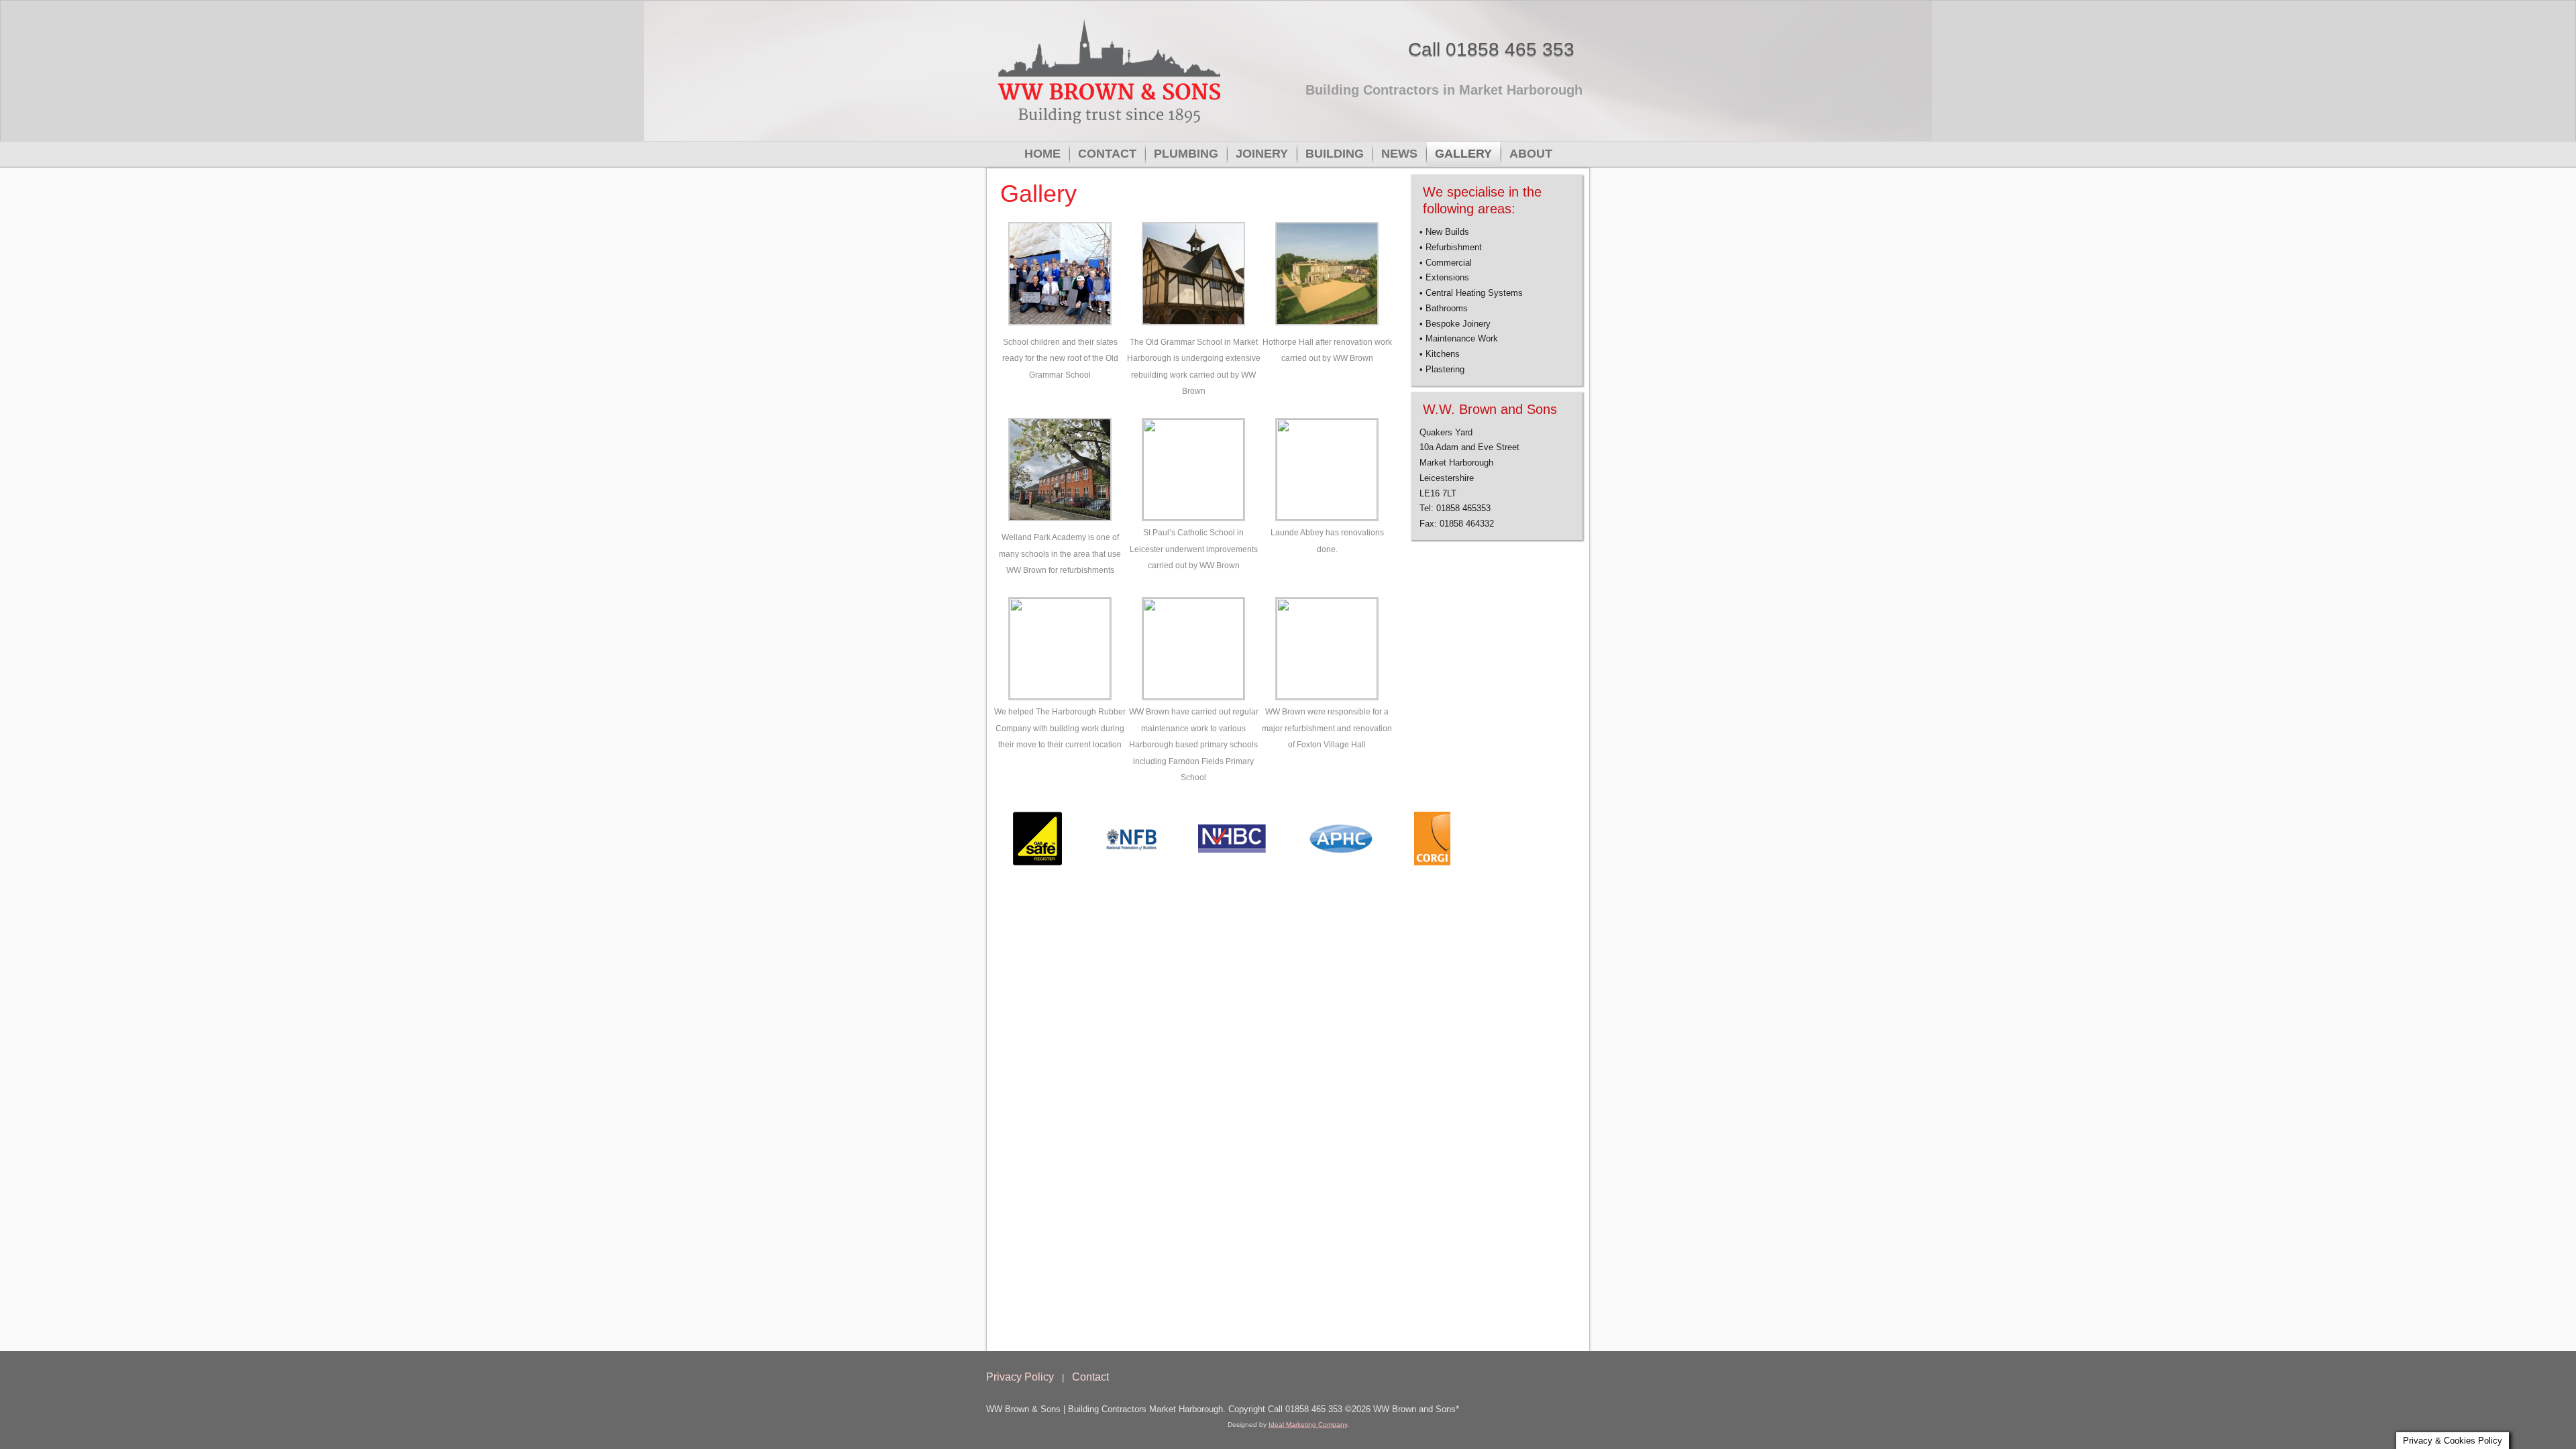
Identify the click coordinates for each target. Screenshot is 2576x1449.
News (1399, 154)
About (1531, 154)
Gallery (1463, 154)
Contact (1107, 154)
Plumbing (1186, 154)
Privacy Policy (1020, 1377)
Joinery (1262, 154)
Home (1042, 154)
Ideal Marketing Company (1308, 1425)
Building (1335, 154)
